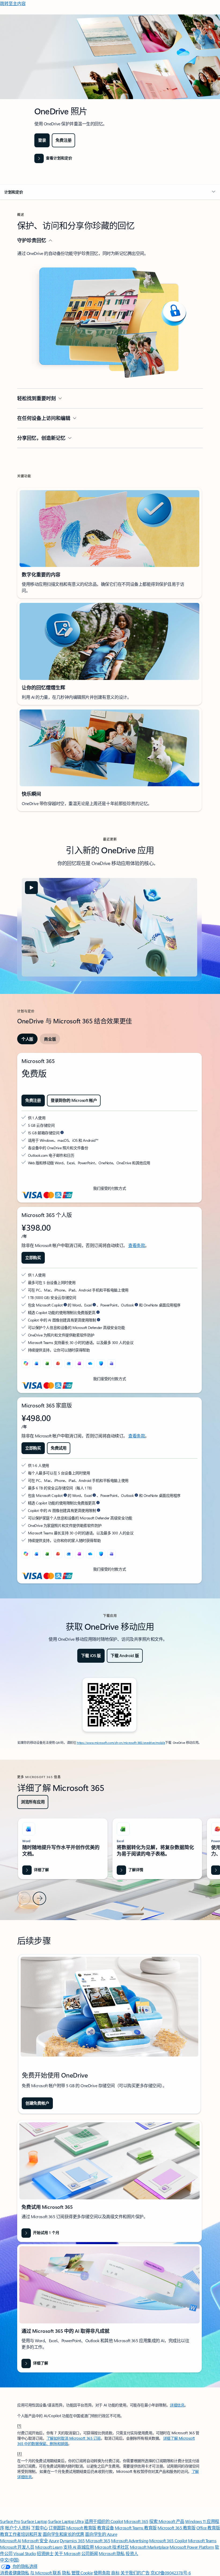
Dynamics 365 (72, 2541)
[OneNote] (79, 1364)
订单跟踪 (57, 2528)
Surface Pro (10, 2521)
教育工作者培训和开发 (21, 2534)
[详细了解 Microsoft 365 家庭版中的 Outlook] (136, 1495)
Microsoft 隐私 (112, 2553)
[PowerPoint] (58, 1364)
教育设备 (105, 2528)
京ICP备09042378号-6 (171, 2573)
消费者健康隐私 (15, 2573)
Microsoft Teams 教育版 (136, 2528)
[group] (63, 1849)
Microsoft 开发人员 (17, 2547)
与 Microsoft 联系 (45, 2573)
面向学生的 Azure (101, 2534)
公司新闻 (90, 2553)
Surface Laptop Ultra (66, 2521)
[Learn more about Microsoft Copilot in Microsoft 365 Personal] (65, 1305)
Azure (54, 2541)
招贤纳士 (45, 2553)
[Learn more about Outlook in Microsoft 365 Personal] (136, 1305)
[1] (19, 2425)
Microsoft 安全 (35, 2541)
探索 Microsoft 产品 (167, 2521)
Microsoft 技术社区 (112, 2547)
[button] (110, 192)
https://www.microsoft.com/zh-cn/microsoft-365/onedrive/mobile (121, 1743)
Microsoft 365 (136, 2521)
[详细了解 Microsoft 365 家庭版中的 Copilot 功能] (98, 1503)
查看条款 (137, 1245)
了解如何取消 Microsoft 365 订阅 (74, 2438)
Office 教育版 (208, 2528)
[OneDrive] (90, 1364)
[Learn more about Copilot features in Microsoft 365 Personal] (98, 1312)
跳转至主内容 (13, 3)
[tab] (27, 1039)
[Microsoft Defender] (101, 1364)
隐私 (66, 2573)
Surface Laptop (34, 2521)
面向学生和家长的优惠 (63, 2534)
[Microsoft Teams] (112, 1364)
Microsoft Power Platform (192, 2547)
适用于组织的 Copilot (104, 2521)
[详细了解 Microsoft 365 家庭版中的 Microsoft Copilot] (65, 1495)
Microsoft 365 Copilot (168, 2541)
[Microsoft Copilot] (26, 1364)
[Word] (36, 1364)
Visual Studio (25, 2553)
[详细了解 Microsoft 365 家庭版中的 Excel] (94, 1495)
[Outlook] (69, 1364)
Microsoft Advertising (130, 2541)
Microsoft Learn (49, 2547)
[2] (20, 2453)
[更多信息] (62, 1133)
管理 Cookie (82, 2573)
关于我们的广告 (135, 2573)
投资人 (132, 2553)
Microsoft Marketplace (149, 2547)
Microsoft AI (10, 2541)
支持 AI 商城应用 (78, 2547)
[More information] (98, 1320)
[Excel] (47, 1364)
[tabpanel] (109, 1318)
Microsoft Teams (202, 2541)
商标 (115, 2573)
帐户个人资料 (18, 2528)
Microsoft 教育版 (81, 2528)
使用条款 (102, 2573)
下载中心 (39, 2528)
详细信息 (177, 2405)
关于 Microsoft (67, 2553)
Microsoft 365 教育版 (176, 2528)
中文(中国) (10, 2560)
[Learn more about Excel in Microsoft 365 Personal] (94, 1305)
